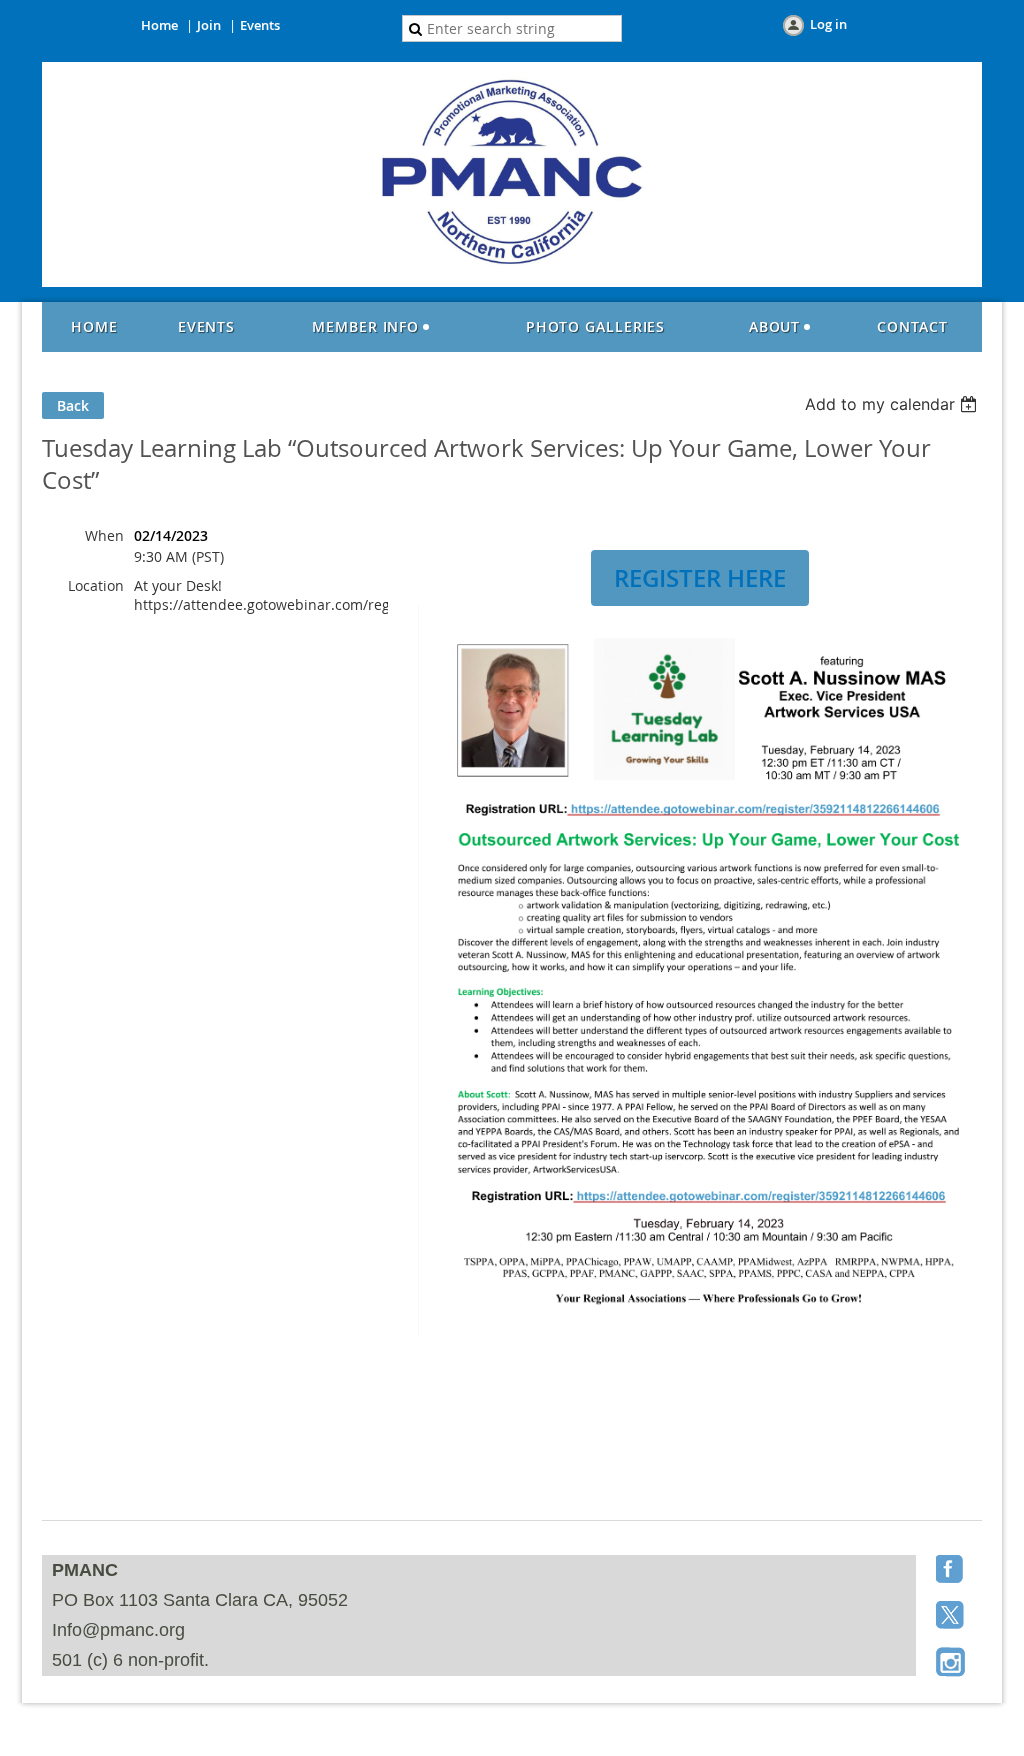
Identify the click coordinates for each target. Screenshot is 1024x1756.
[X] (952, 1617)
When (104, 535)
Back (73, 405)
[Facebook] (952, 1571)
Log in (828, 24)
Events (260, 25)
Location (96, 585)
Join (209, 25)
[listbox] (893, 404)
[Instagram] (952, 1663)
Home (159, 25)
